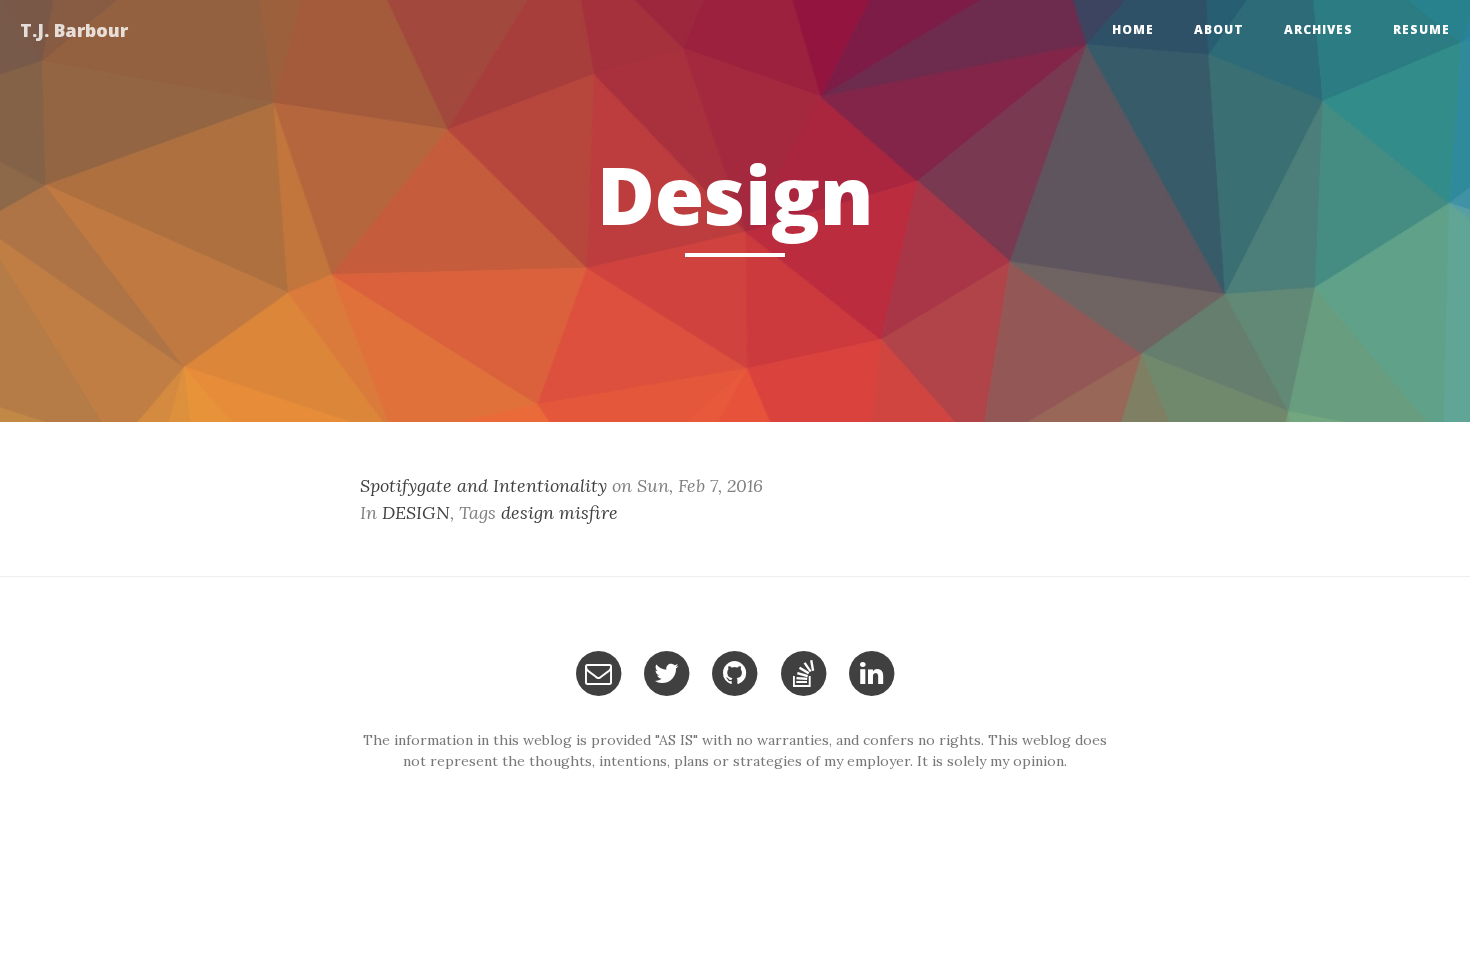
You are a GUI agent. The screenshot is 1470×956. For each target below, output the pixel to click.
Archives (1318, 29)
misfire (588, 512)
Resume (1421, 29)
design (527, 512)
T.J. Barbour (74, 30)
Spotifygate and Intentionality (483, 485)
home (1133, 29)
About (1219, 29)
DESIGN (416, 512)
